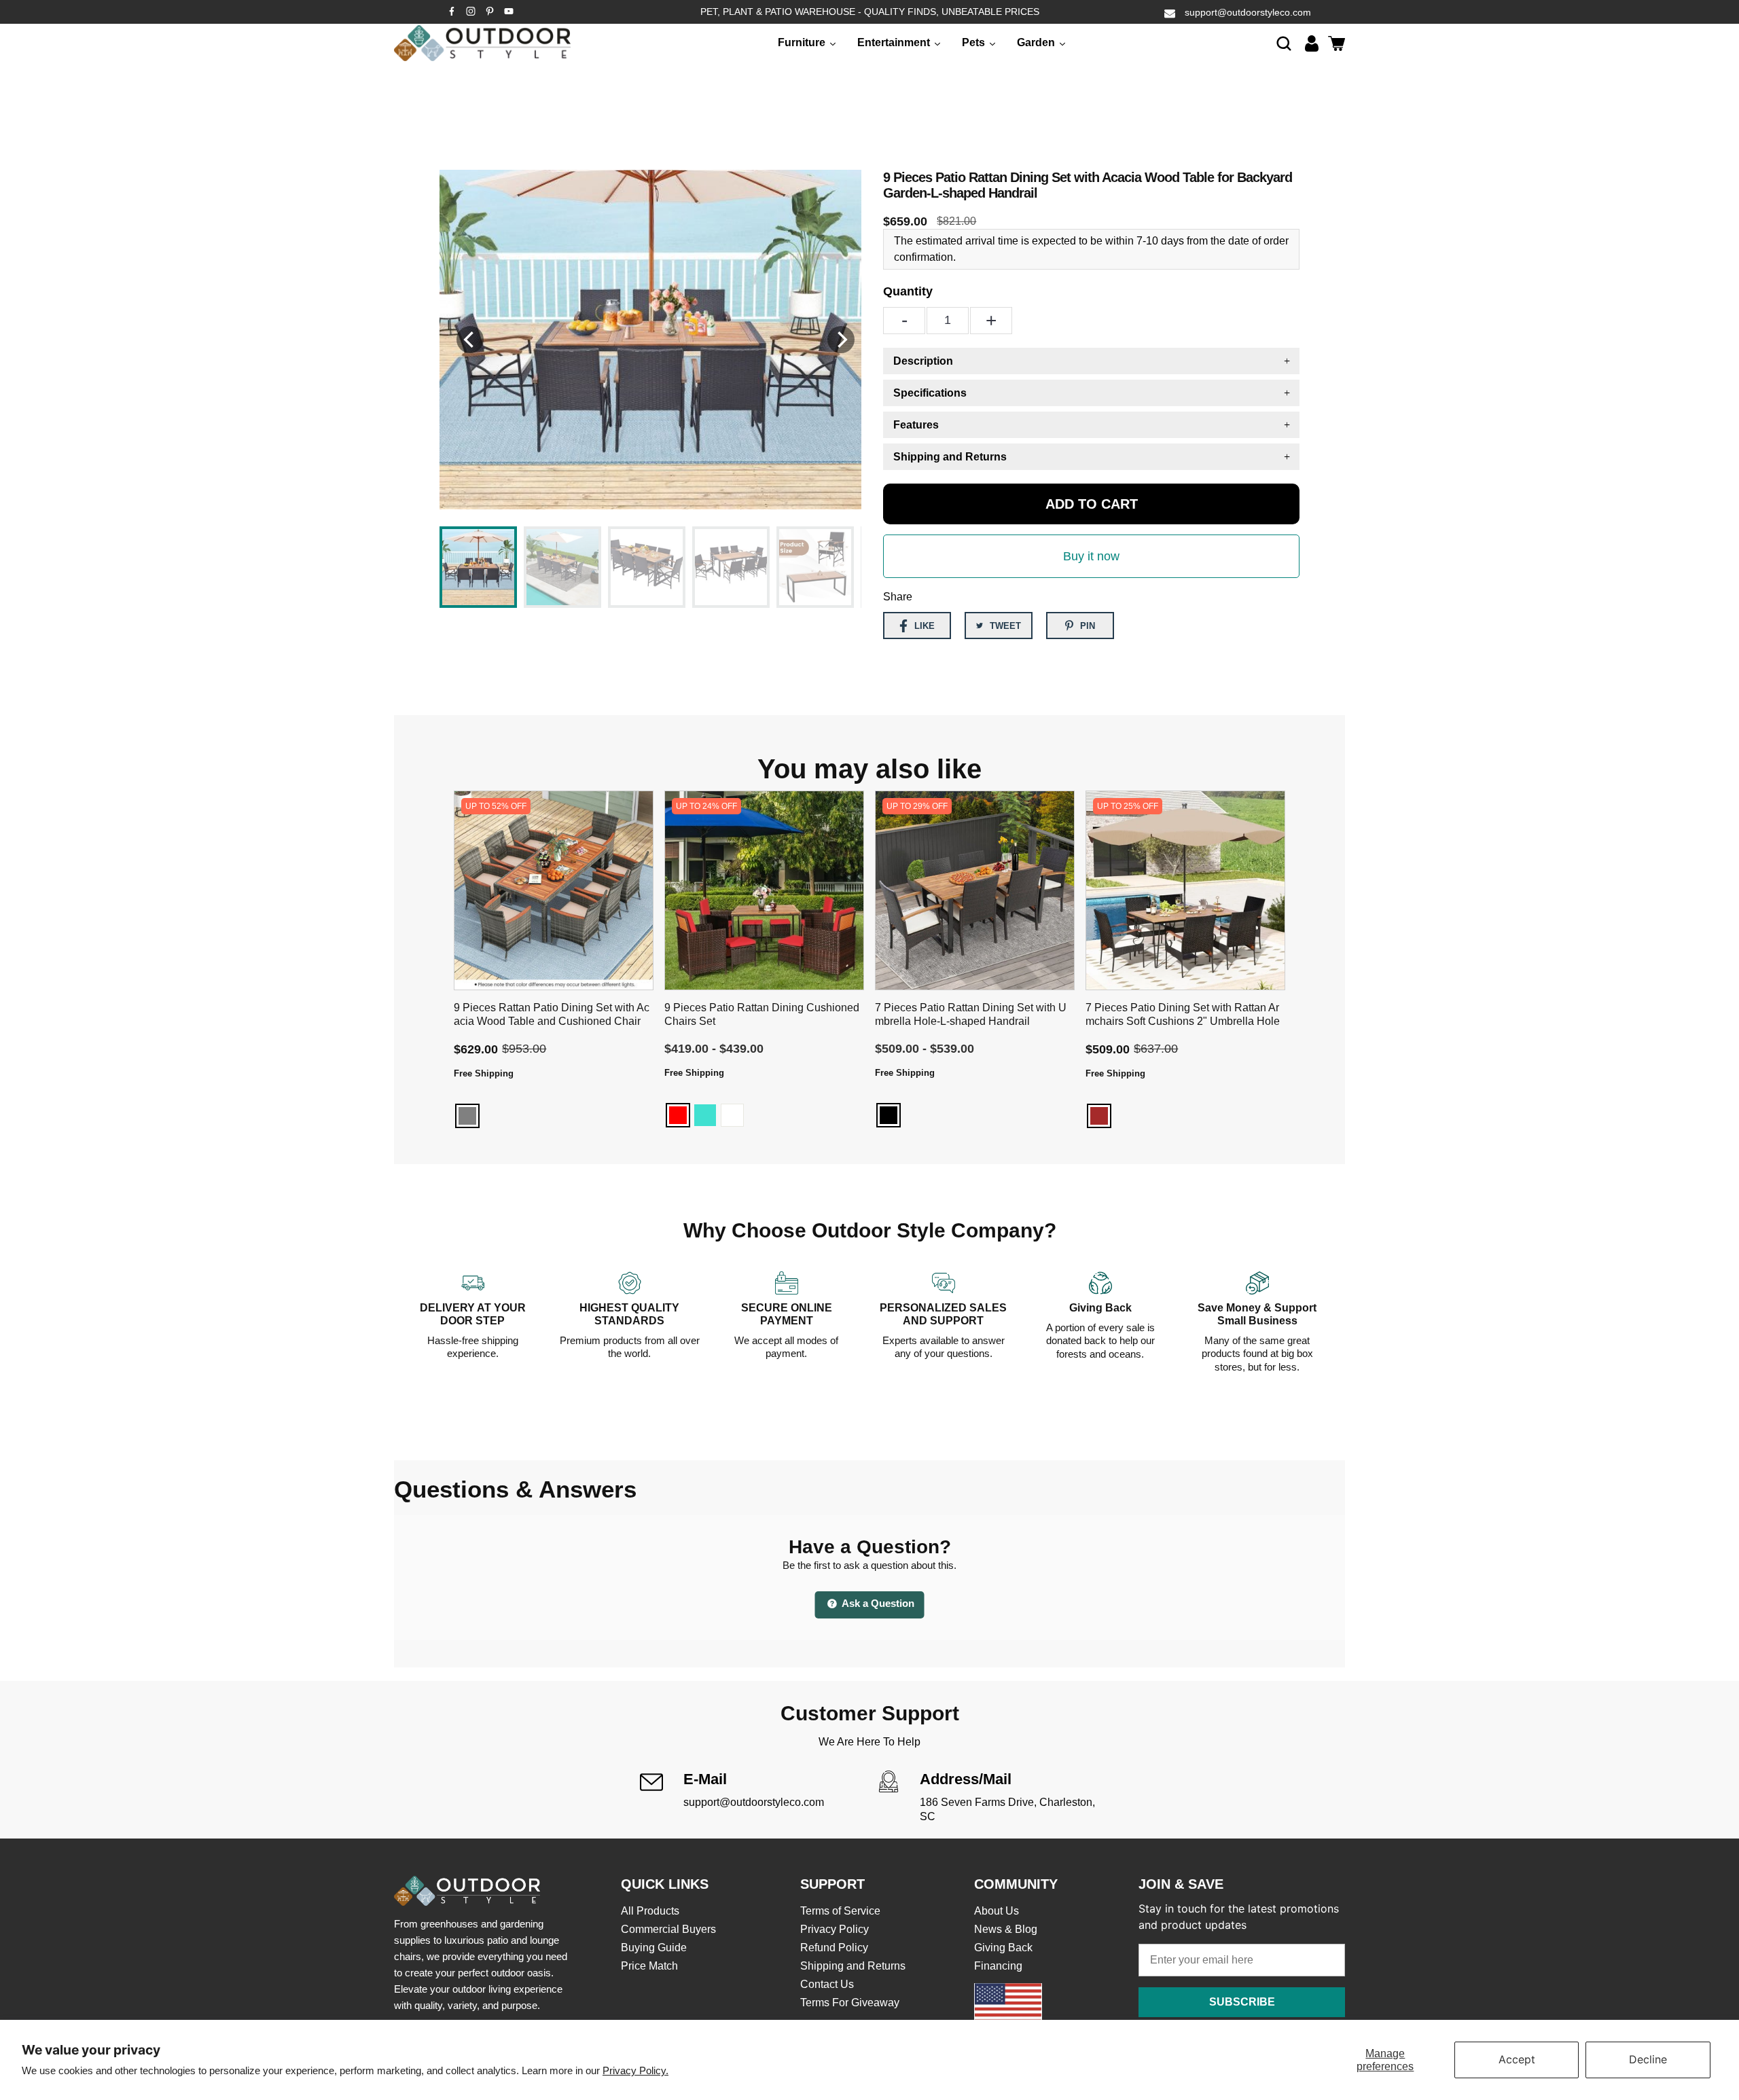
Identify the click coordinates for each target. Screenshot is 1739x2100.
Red (678, 1115)
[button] (1284, 43)
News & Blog (1006, 1929)
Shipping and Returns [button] (950, 457)
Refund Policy (834, 1948)
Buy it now (1091, 556)
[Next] (841, 340)
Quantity (908, 291)
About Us (997, 1911)
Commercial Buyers (668, 1929)
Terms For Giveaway (850, 2003)
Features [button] (916, 425)
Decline (1648, 2059)
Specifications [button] (930, 393)
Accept (1517, 2059)
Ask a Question (877, 1603)
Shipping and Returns (853, 1966)
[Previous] (470, 340)
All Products (650, 1911)
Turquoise (705, 1115)
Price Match (649, 1966)
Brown (1099, 1116)
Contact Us (827, 1984)
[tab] (1091, 361)
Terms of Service (840, 1911)
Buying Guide (654, 1948)
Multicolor (916, 1115)
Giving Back (1003, 1948)
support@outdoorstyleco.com (1248, 12)
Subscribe (1242, 2002)
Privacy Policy (835, 1929)
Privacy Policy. (635, 2070)
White (732, 1115)
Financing (998, 1966)
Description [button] (923, 361)
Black (889, 1115)
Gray (467, 1116)
